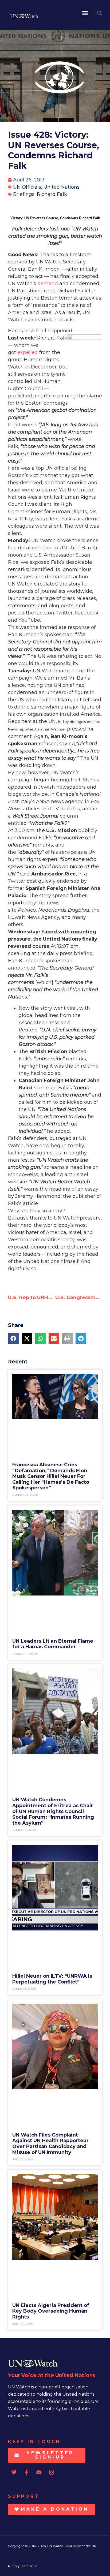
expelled (28, 352)
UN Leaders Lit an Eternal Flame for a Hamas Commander (53, 1644)
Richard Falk (52, 194)
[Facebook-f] (26, 2472)
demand (48, 284)
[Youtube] (39, 2472)
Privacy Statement (23, 2566)
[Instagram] (52, 2472)
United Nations (62, 187)
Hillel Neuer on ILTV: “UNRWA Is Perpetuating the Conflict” (52, 1979)
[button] (85, 13)
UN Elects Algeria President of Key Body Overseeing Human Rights (51, 2311)
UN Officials (27, 187)
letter (46, 548)
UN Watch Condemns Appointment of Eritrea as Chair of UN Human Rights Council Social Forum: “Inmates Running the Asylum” (53, 1811)
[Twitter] (14, 2472)
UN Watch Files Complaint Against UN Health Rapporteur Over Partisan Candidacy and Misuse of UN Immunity (50, 2144)
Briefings (24, 194)
